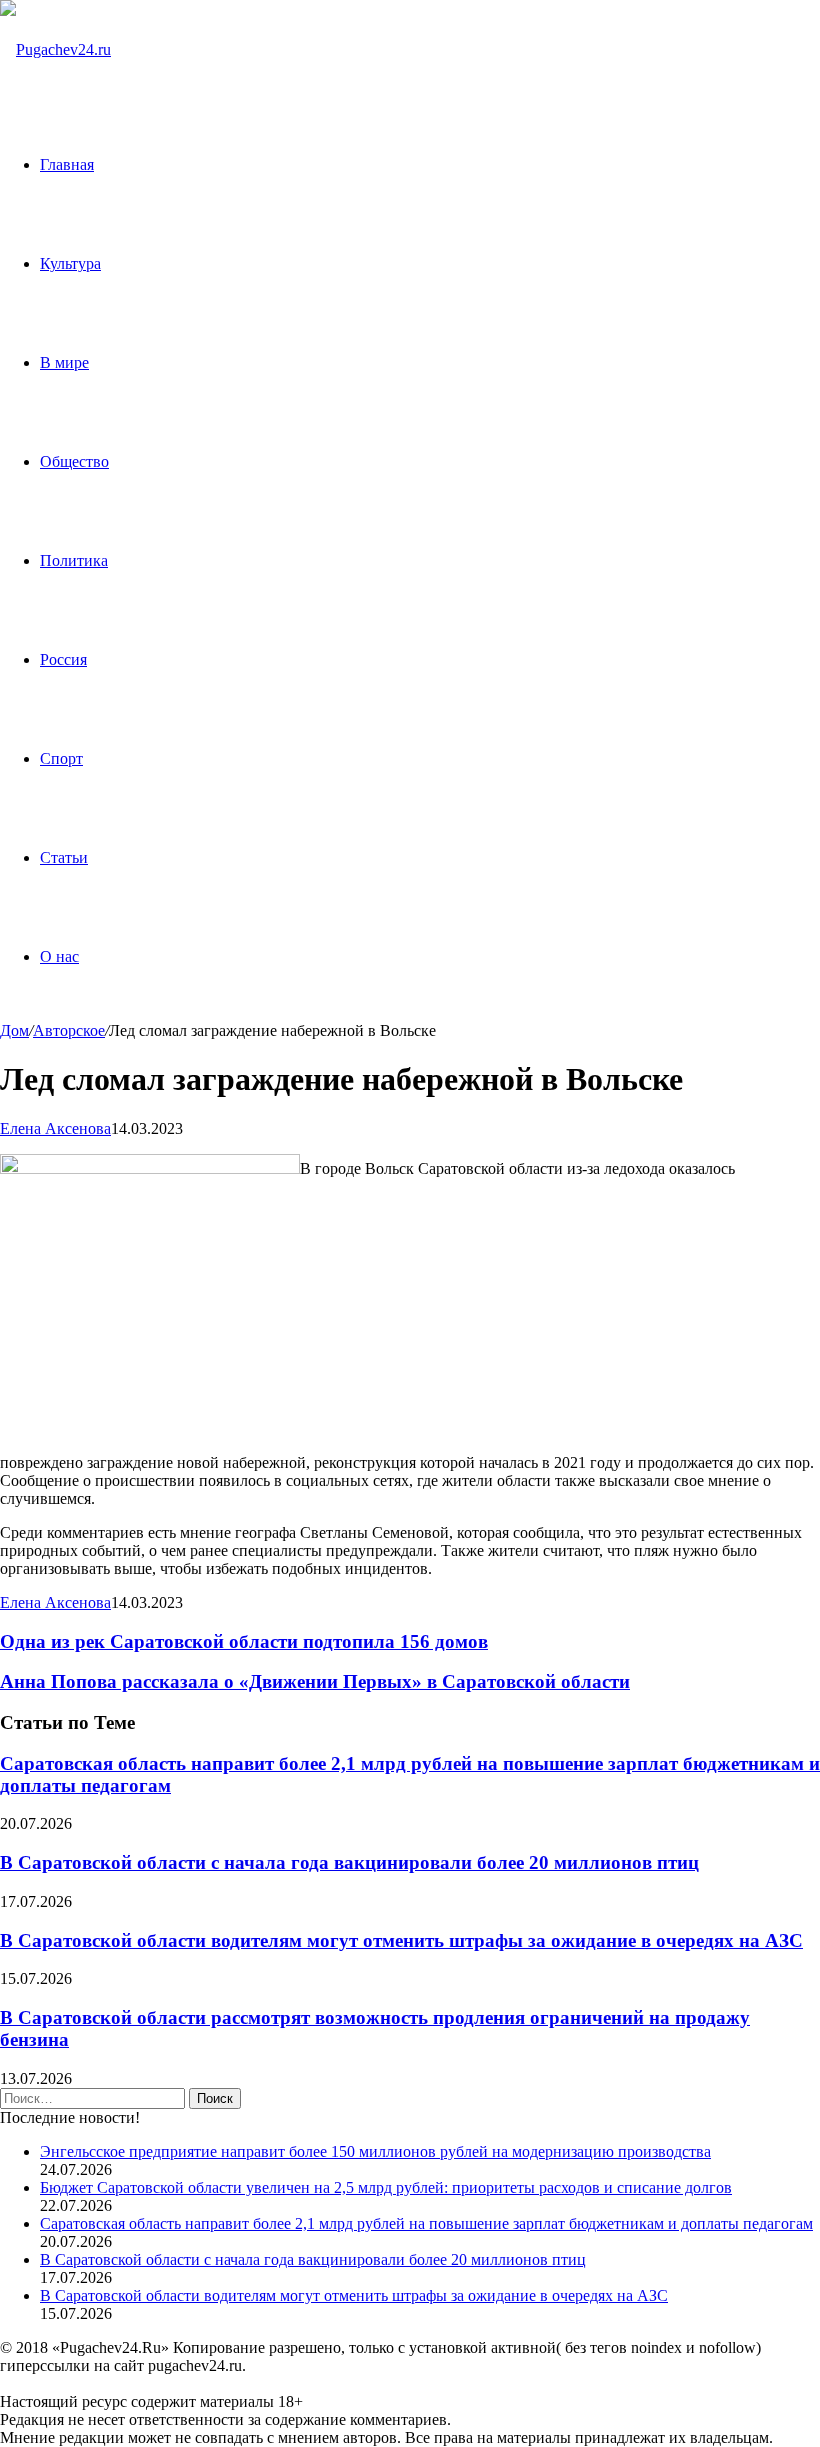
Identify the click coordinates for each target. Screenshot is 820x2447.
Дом (14, 1030)
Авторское (69, 1030)
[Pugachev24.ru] (55, 49)
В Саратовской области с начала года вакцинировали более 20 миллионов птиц (349, 1862)
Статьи (64, 857)
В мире (64, 362)
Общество (74, 461)
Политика (74, 560)
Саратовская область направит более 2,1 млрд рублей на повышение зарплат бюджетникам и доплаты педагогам (426, 2223)
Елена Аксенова (55, 1128)
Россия (63, 659)
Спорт (61, 758)
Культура (70, 263)
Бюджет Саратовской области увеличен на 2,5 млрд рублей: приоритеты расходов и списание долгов (386, 2187)
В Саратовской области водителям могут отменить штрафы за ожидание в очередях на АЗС (401, 1940)
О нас (59, 956)
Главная (67, 164)
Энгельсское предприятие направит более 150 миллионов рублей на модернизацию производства (375, 2151)
